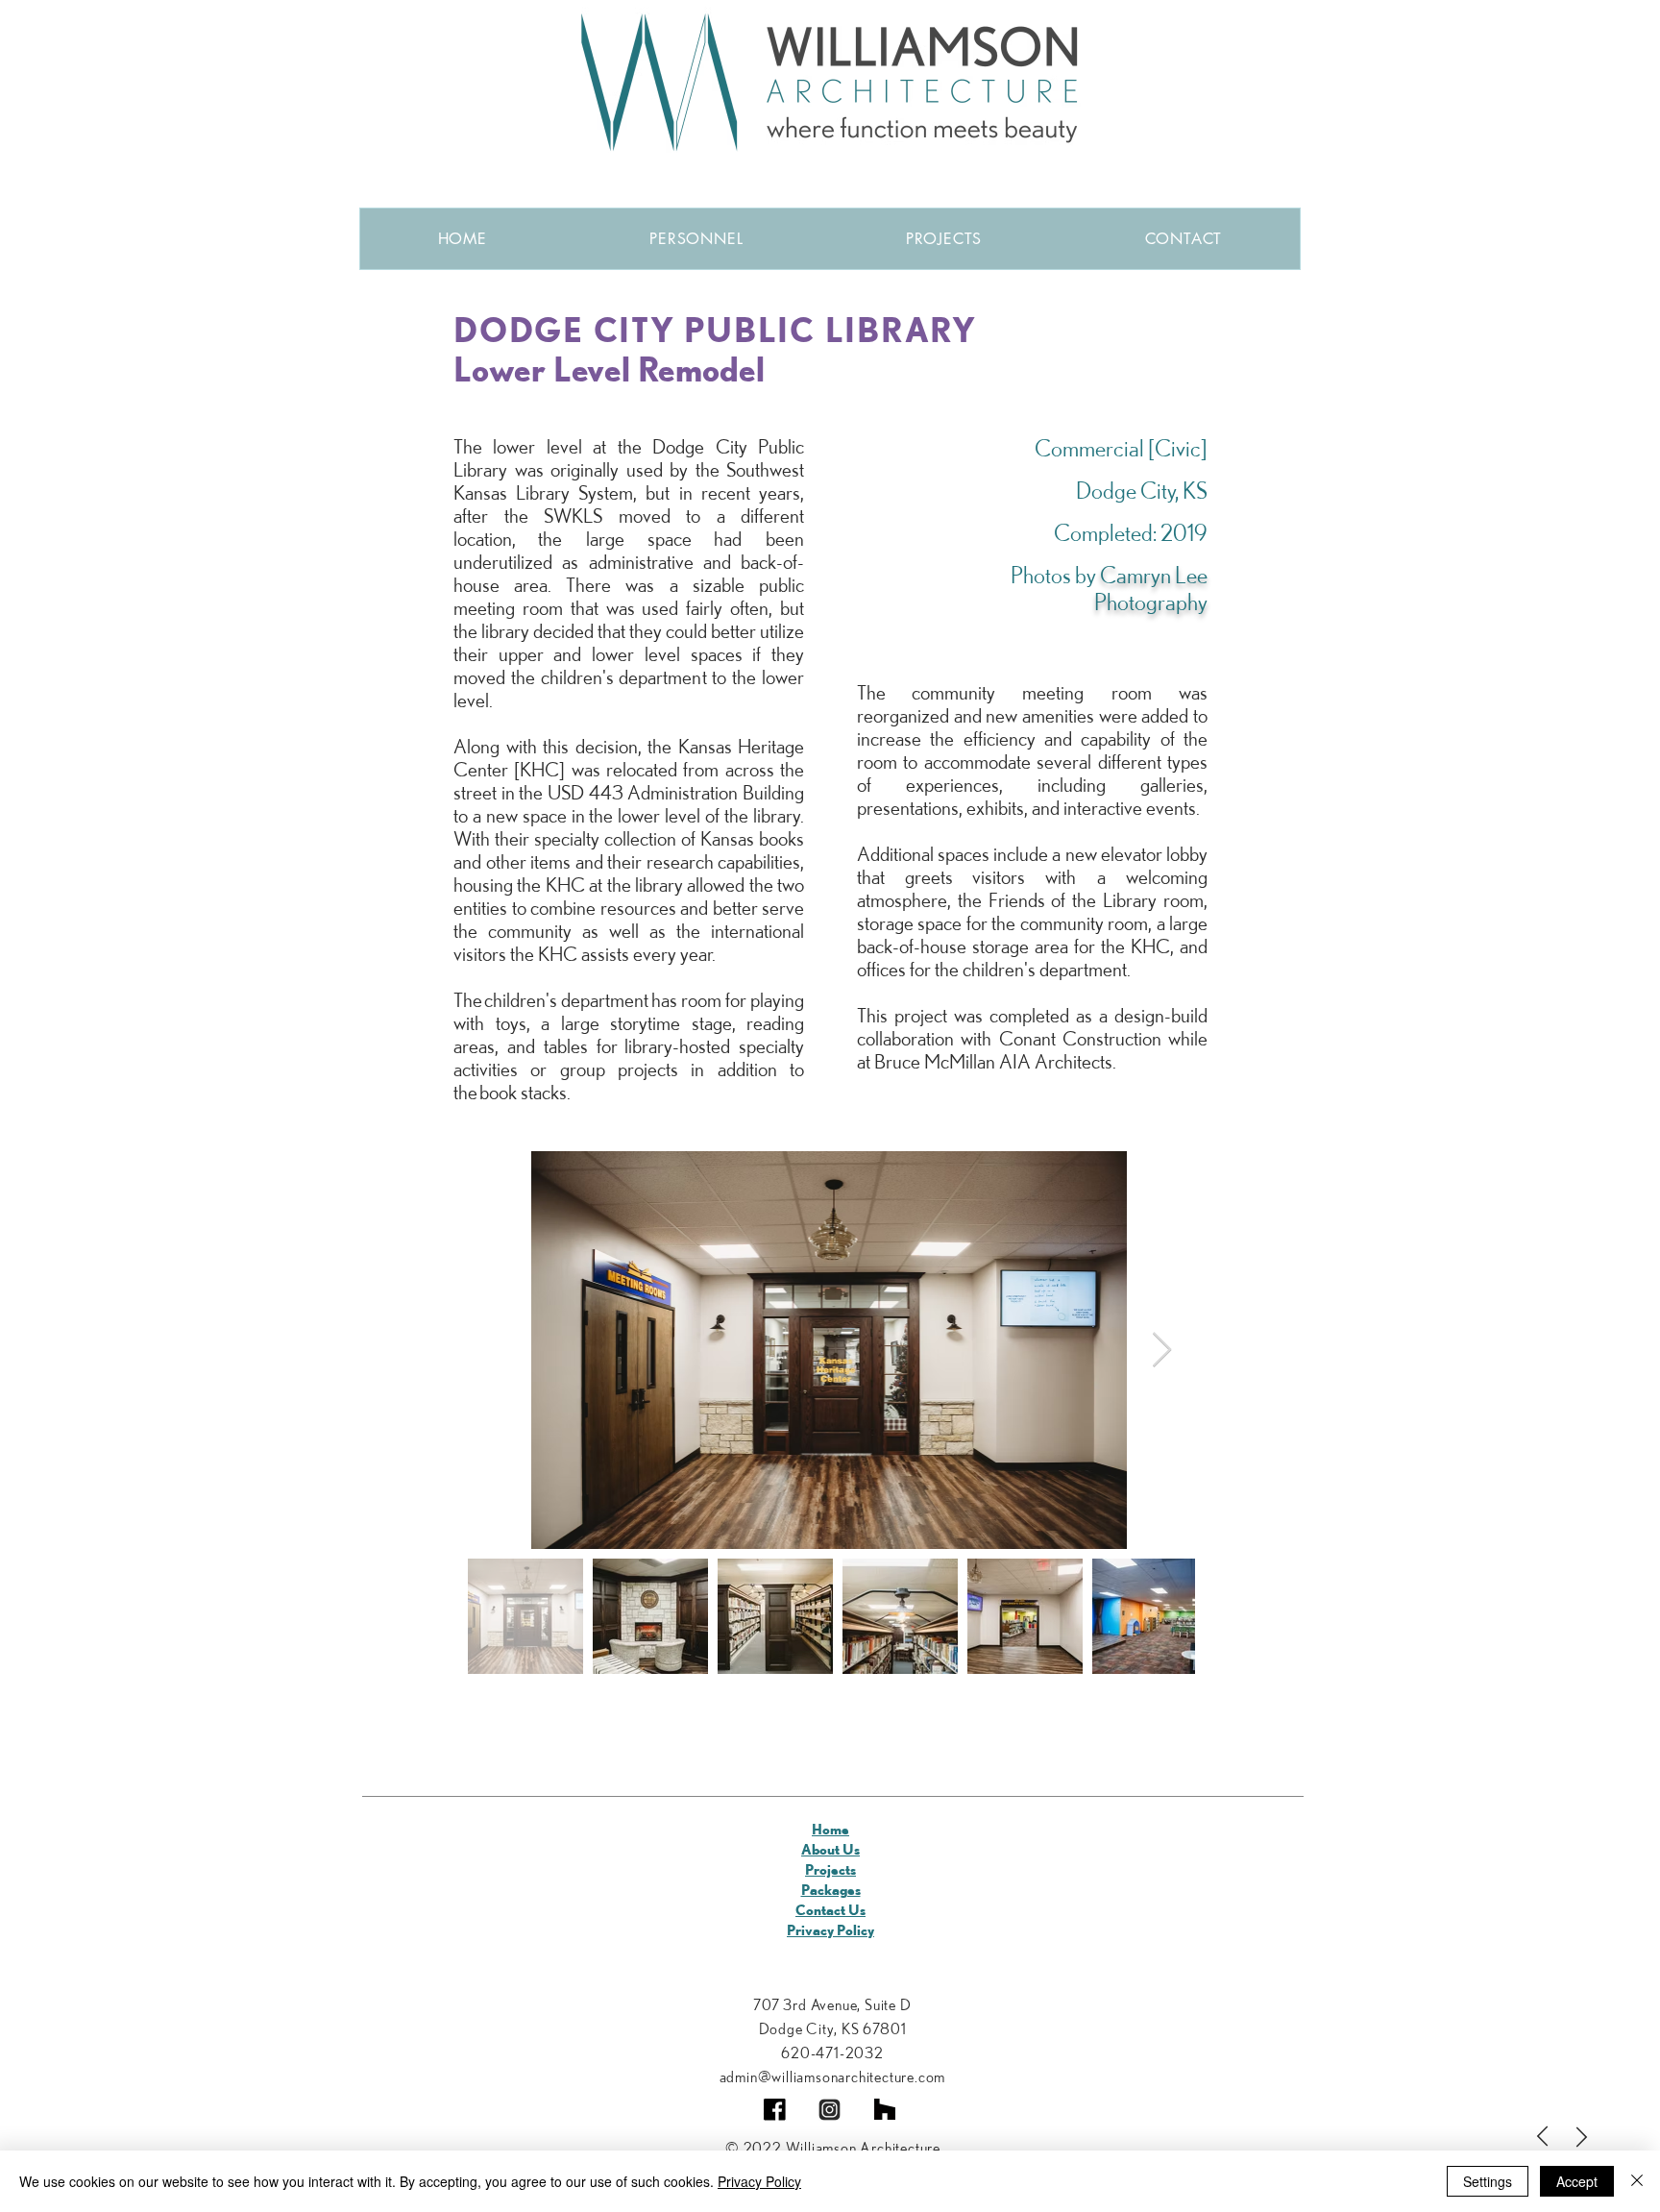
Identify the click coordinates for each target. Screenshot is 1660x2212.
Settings (1488, 2181)
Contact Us (830, 1909)
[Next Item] (1162, 1351)
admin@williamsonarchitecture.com (833, 2077)
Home (830, 1829)
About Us (830, 1849)
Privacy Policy (830, 1929)
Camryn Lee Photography (1151, 588)
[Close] (1637, 2181)
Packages (831, 1889)
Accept (1577, 2181)
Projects (830, 1869)
